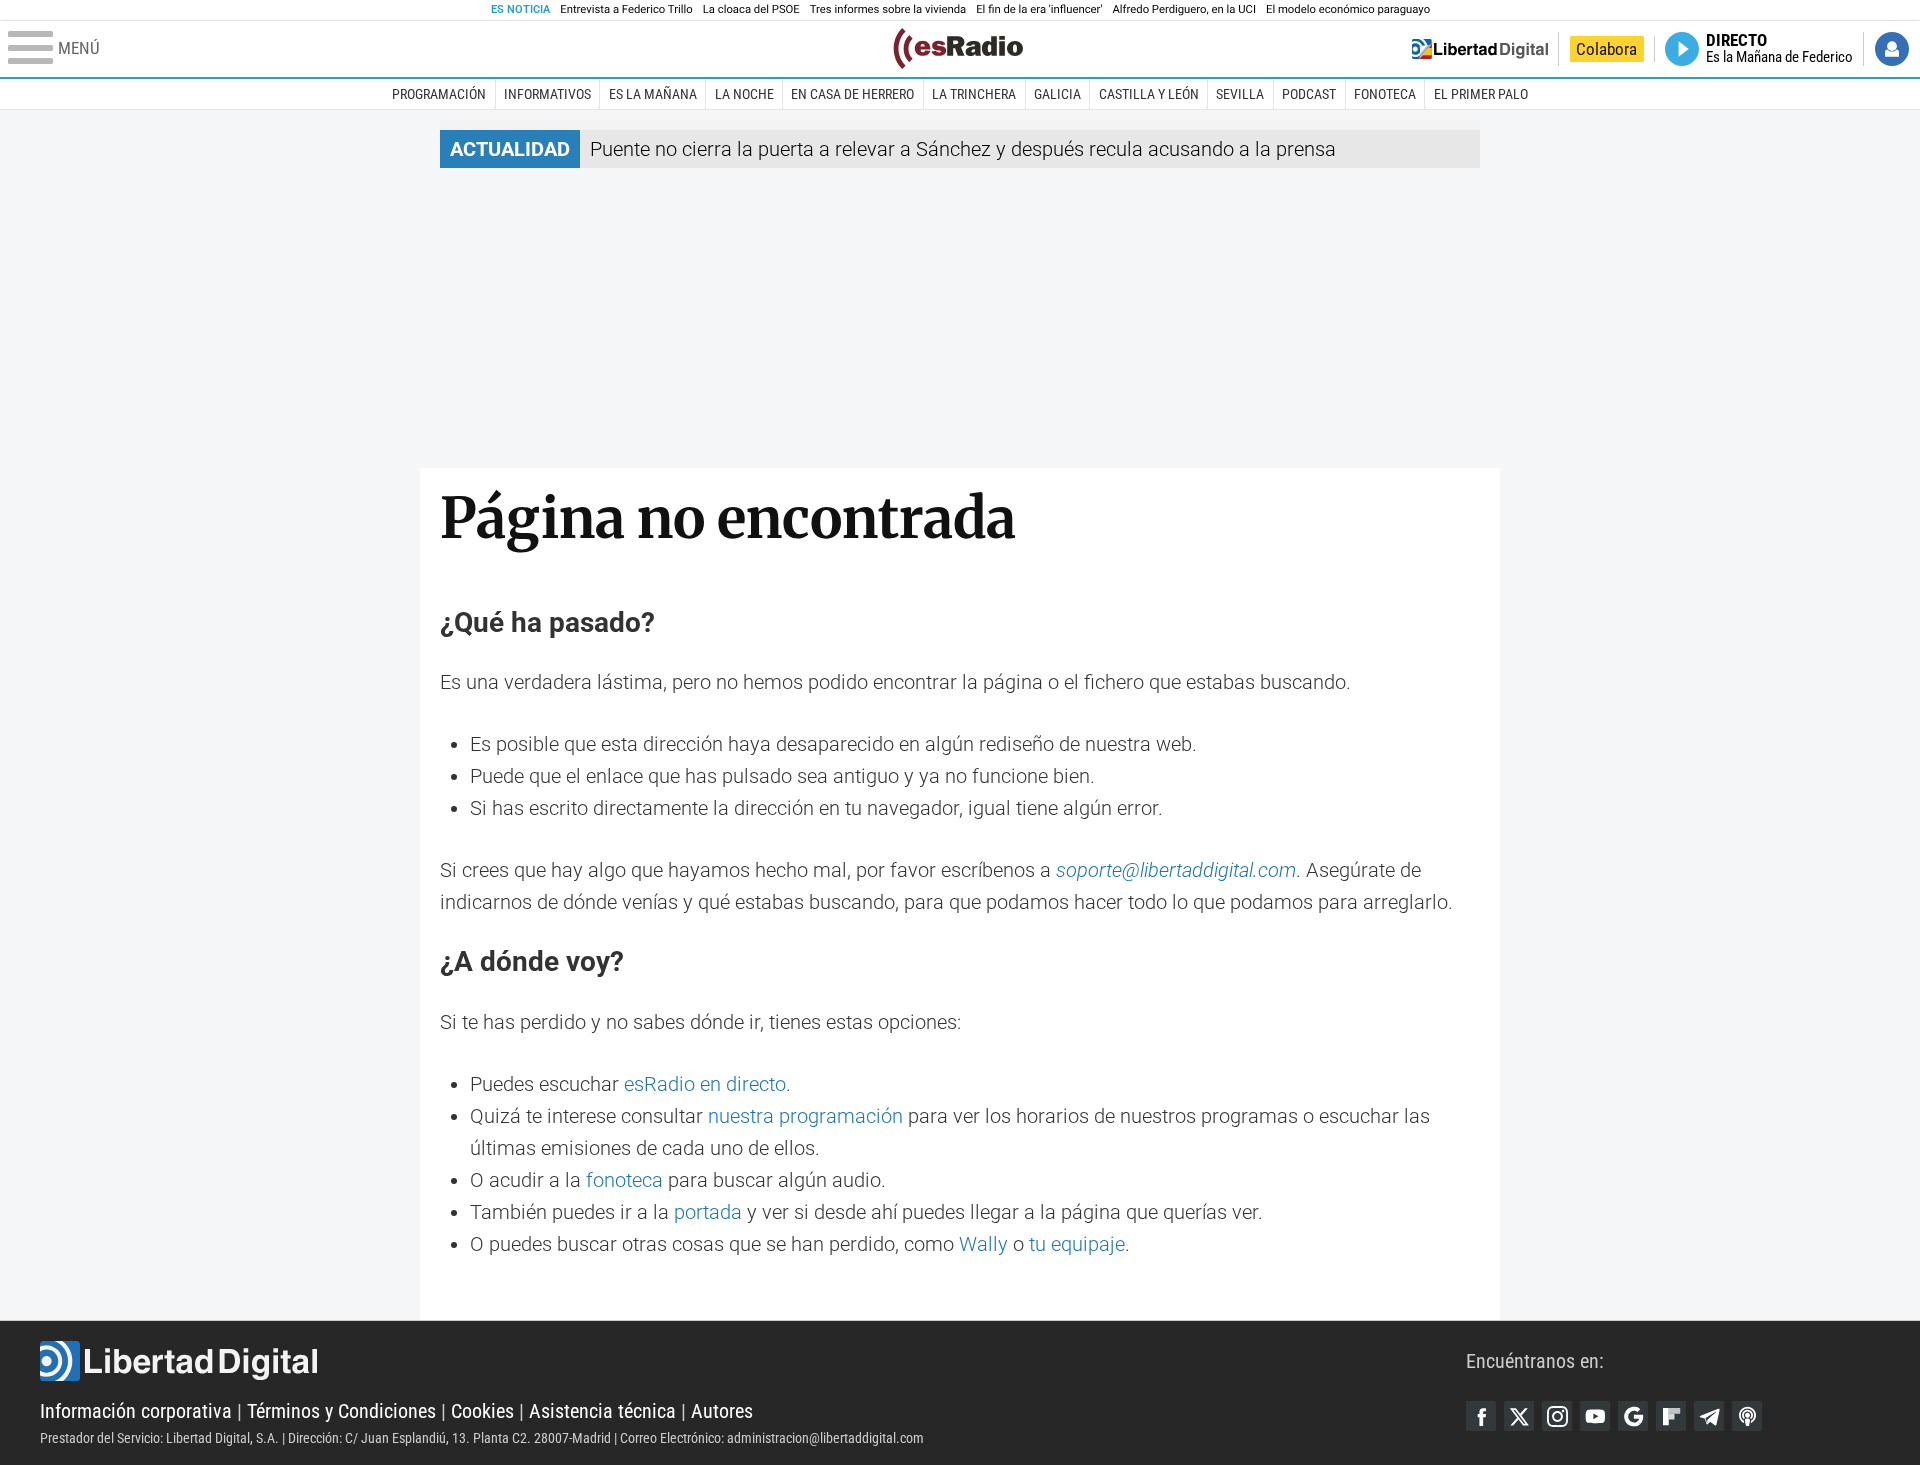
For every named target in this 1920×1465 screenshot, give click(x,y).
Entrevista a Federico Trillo (626, 9)
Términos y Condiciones (341, 1411)
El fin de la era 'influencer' (1039, 9)
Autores (722, 1411)
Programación (439, 94)
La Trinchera (974, 94)
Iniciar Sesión (1892, 49)
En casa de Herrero (852, 94)
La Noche (744, 94)
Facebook (1481, 1416)
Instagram (1557, 1416)
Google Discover (1633, 1416)
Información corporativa (136, 1411)
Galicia (1057, 94)
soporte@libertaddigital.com (1176, 870)
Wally (983, 1244)
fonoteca (624, 1180)
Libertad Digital (753, 1361)
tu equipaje (1077, 1244)
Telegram (1709, 1416)
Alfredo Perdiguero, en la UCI (1184, 9)
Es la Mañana (653, 94)
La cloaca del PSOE (751, 9)
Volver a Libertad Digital (1480, 49)
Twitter (1519, 1416)
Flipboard (1671, 1416)
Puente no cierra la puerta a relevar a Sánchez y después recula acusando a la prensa (963, 149)
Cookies (482, 1411)
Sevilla (1240, 94)
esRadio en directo (705, 1084)
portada (708, 1212)
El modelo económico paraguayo (1348, 9)
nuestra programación (805, 1116)
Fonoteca (1385, 94)
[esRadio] (958, 48)
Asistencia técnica (602, 1411)
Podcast (1309, 94)
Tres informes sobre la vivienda (888, 9)
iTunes (1747, 1416)
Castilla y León (1149, 94)
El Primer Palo (1481, 94)
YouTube (1595, 1416)
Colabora (1606, 49)
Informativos (547, 94)
